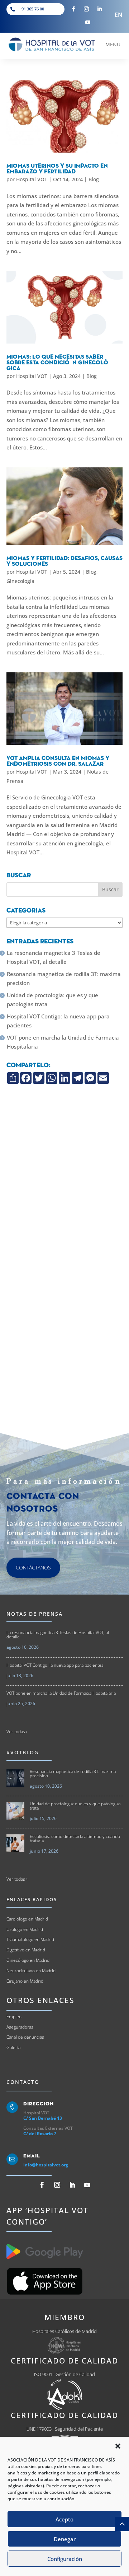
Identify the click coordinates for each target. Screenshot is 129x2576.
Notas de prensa (35, 1614)
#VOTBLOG (23, 1752)
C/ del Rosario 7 (40, 2134)
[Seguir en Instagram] (86, 9)
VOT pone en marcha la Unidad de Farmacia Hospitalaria (63, 1042)
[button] (118, 2446)
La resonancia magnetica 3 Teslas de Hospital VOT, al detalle (54, 957)
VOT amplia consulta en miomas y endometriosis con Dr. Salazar (58, 761)
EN (119, 15)
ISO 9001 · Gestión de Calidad (64, 2374)
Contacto (23, 2082)
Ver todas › (17, 1732)
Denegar (65, 2539)
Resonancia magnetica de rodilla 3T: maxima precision (64, 979)
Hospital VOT (32, 179)
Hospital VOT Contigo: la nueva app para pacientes (58, 1021)
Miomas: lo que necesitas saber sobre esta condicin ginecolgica (59, 363)
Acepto (64, 2519)
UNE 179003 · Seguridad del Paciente (65, 2429)
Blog (94, 179)
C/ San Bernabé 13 (43, 2118)
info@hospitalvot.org (46, 2165)
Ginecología (20, 581)
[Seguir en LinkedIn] (99, 9)
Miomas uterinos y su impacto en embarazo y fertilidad (57, 169)
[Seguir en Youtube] (88, 22)
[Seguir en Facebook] (73, 9)
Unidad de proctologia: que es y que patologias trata (52, 1000)
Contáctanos (33, 1567)
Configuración (65, 2559)
